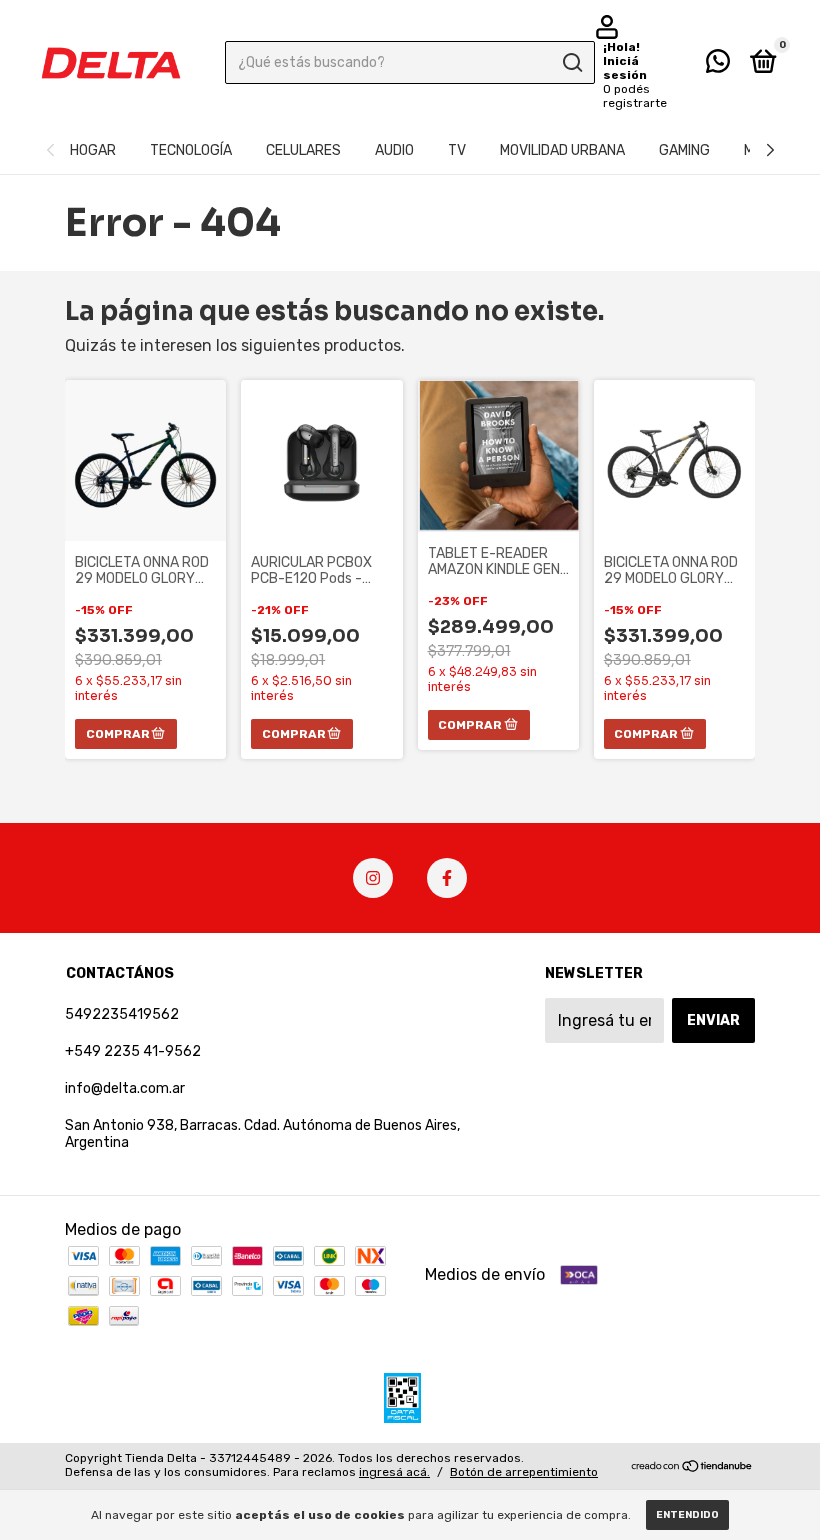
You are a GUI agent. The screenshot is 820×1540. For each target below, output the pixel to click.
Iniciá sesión (625, 68)
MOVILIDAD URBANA (562, 150)
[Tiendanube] (692, 1467)
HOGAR (93, 150)
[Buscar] (571, 63)
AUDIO (394, 150)
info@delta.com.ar (125, 1088)
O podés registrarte (635, 96)
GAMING (684, 150)
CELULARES (303, 150)
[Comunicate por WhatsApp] (718, 65)
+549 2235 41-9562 (133, 1051)
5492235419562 (122, 1014)
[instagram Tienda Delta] (373, 878)
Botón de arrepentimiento (524, 1472)
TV (457, 150)
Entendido (687, 1515)
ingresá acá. (394, 1472)
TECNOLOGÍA (191, 150)
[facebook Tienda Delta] (447, 878)
